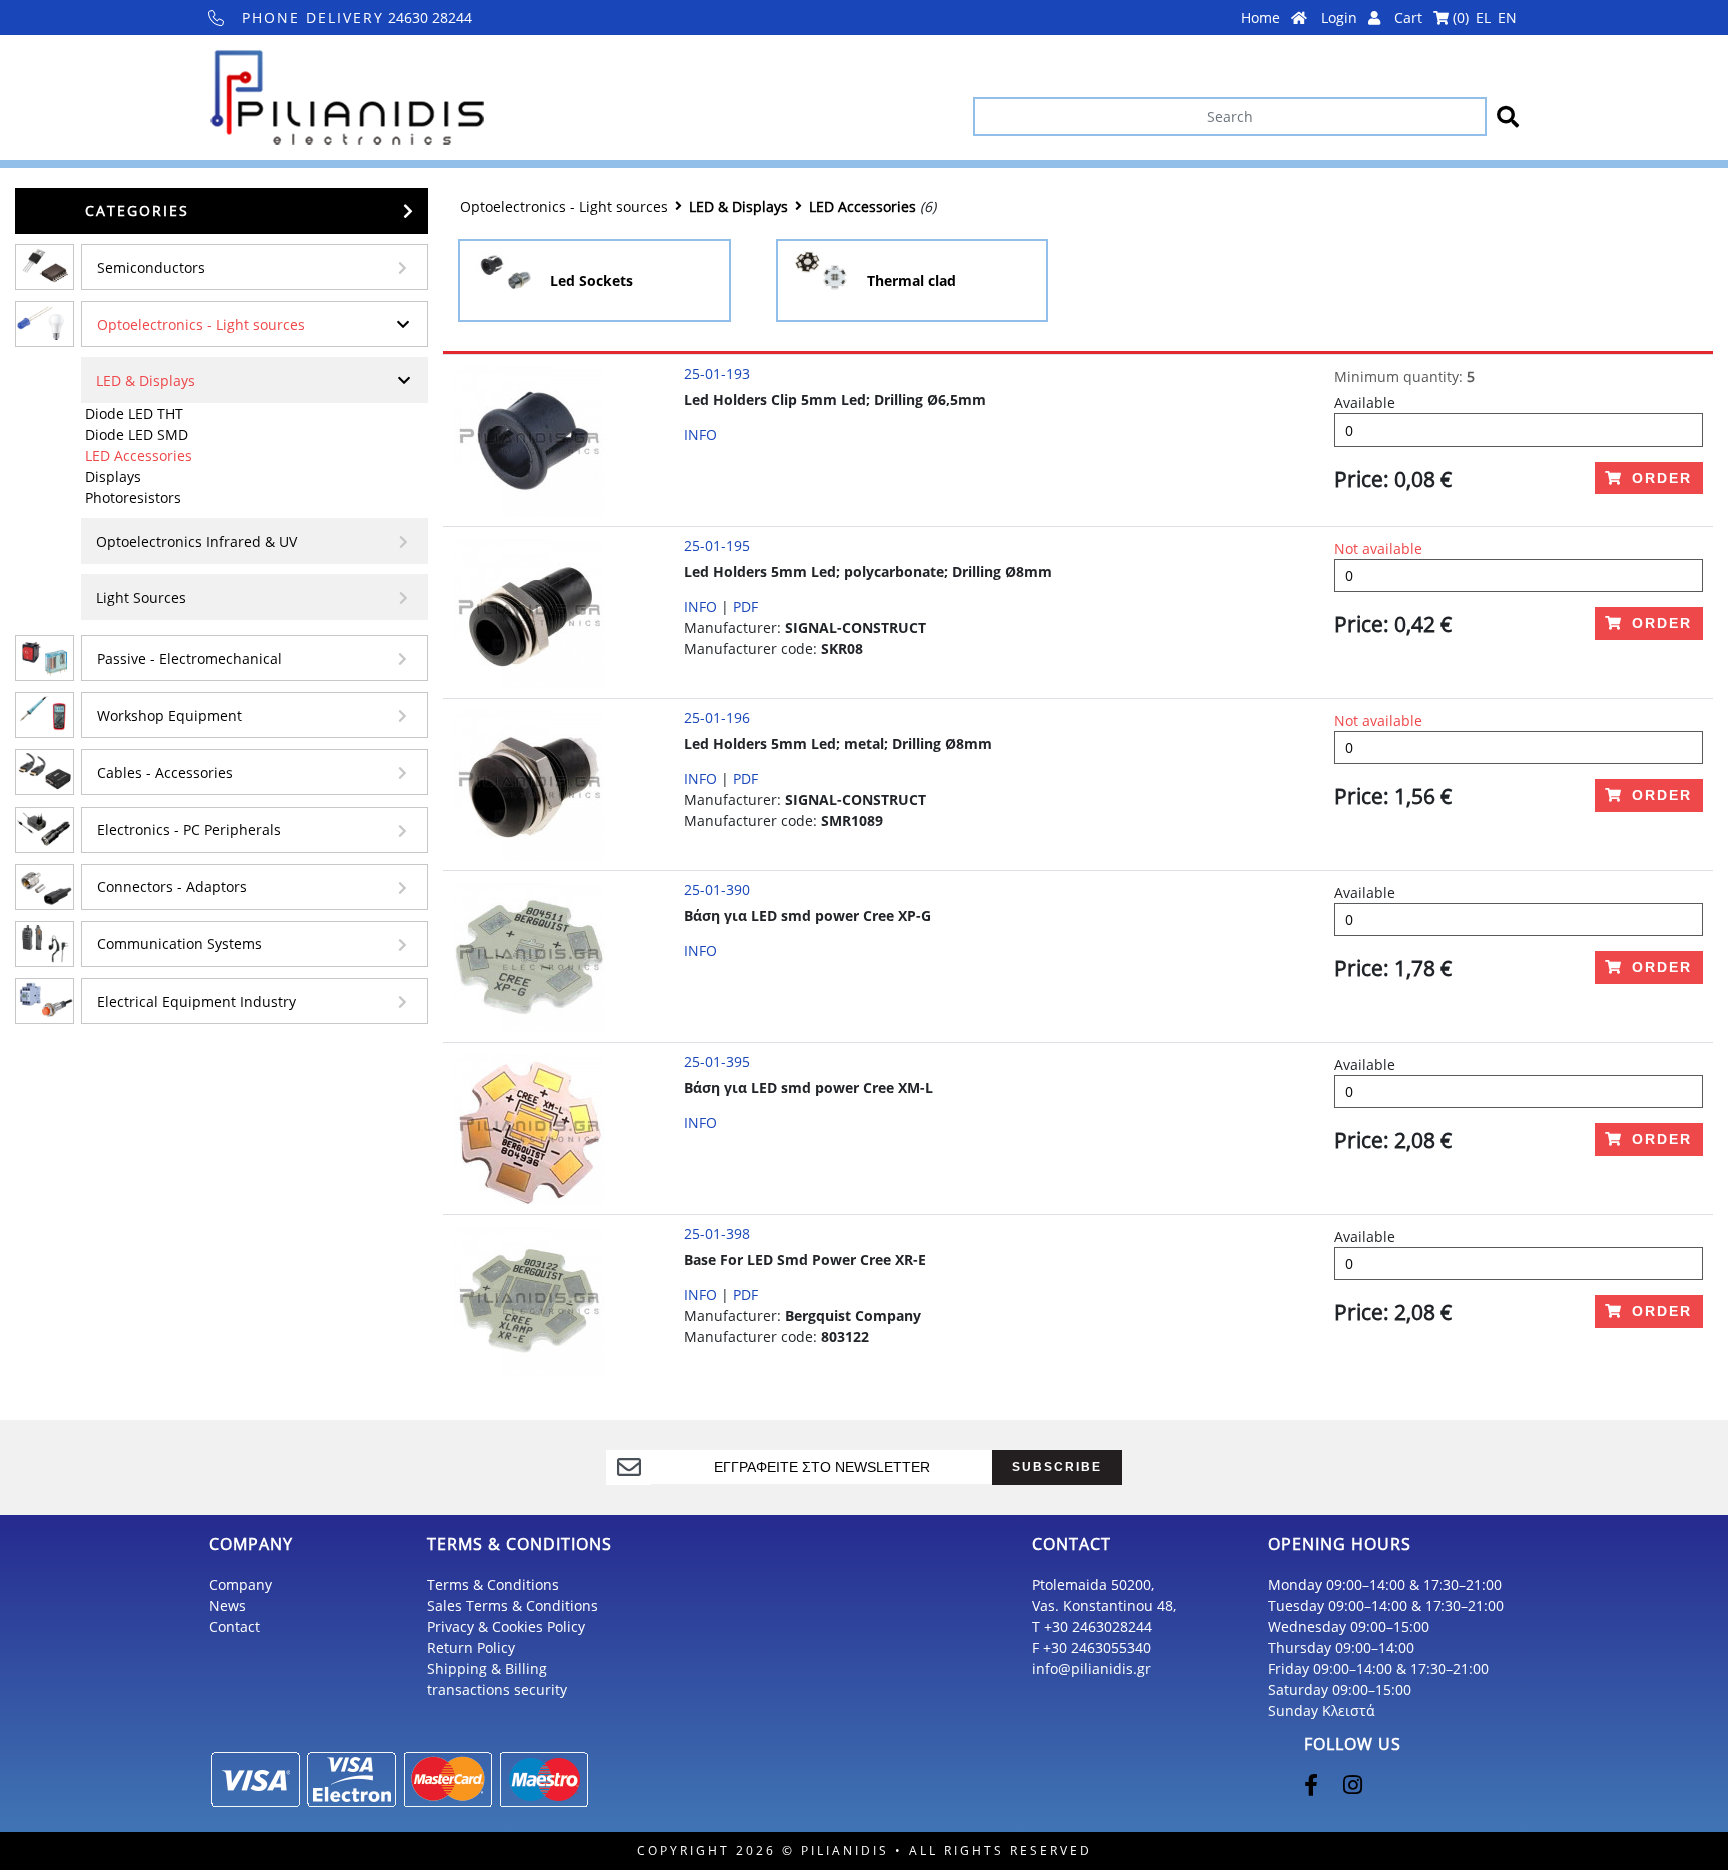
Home (1262, 17)
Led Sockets (591, 280)
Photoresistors (133, 497)
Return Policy (471, 1647)
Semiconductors (151, 267)
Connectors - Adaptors (172, 886)
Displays (113, 476)
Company (240, 1584)
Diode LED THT (134, 413)
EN (1507, 17)
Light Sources (141, 597)
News (227, 1605)
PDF (745, 606)
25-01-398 (717, 1233)
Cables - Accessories (165, 772)
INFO (700, 434)
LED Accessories (138, 455)
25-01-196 (717, 717)
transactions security (497, 1689)
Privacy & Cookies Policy (506, 1626)
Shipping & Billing (487, 1668)
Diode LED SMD (136, 434)
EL (1483, 17)
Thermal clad (911, 280)
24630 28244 (357, 17)
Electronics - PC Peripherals (189, 829)
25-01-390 (717, 889)
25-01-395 (717, 1061)
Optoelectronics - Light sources (201, 324)
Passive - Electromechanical (189, 658)
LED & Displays (145, 380)
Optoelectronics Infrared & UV (196, 541)
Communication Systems (179, 943)
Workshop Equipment (169, 715)
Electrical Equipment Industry (196, 1001)
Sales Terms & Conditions (512, 1605)
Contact (234, 1626)
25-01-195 (717, 545)
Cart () (1431, 17)
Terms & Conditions (493, 1584)
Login (1341, 17)
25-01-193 (717, 373)
